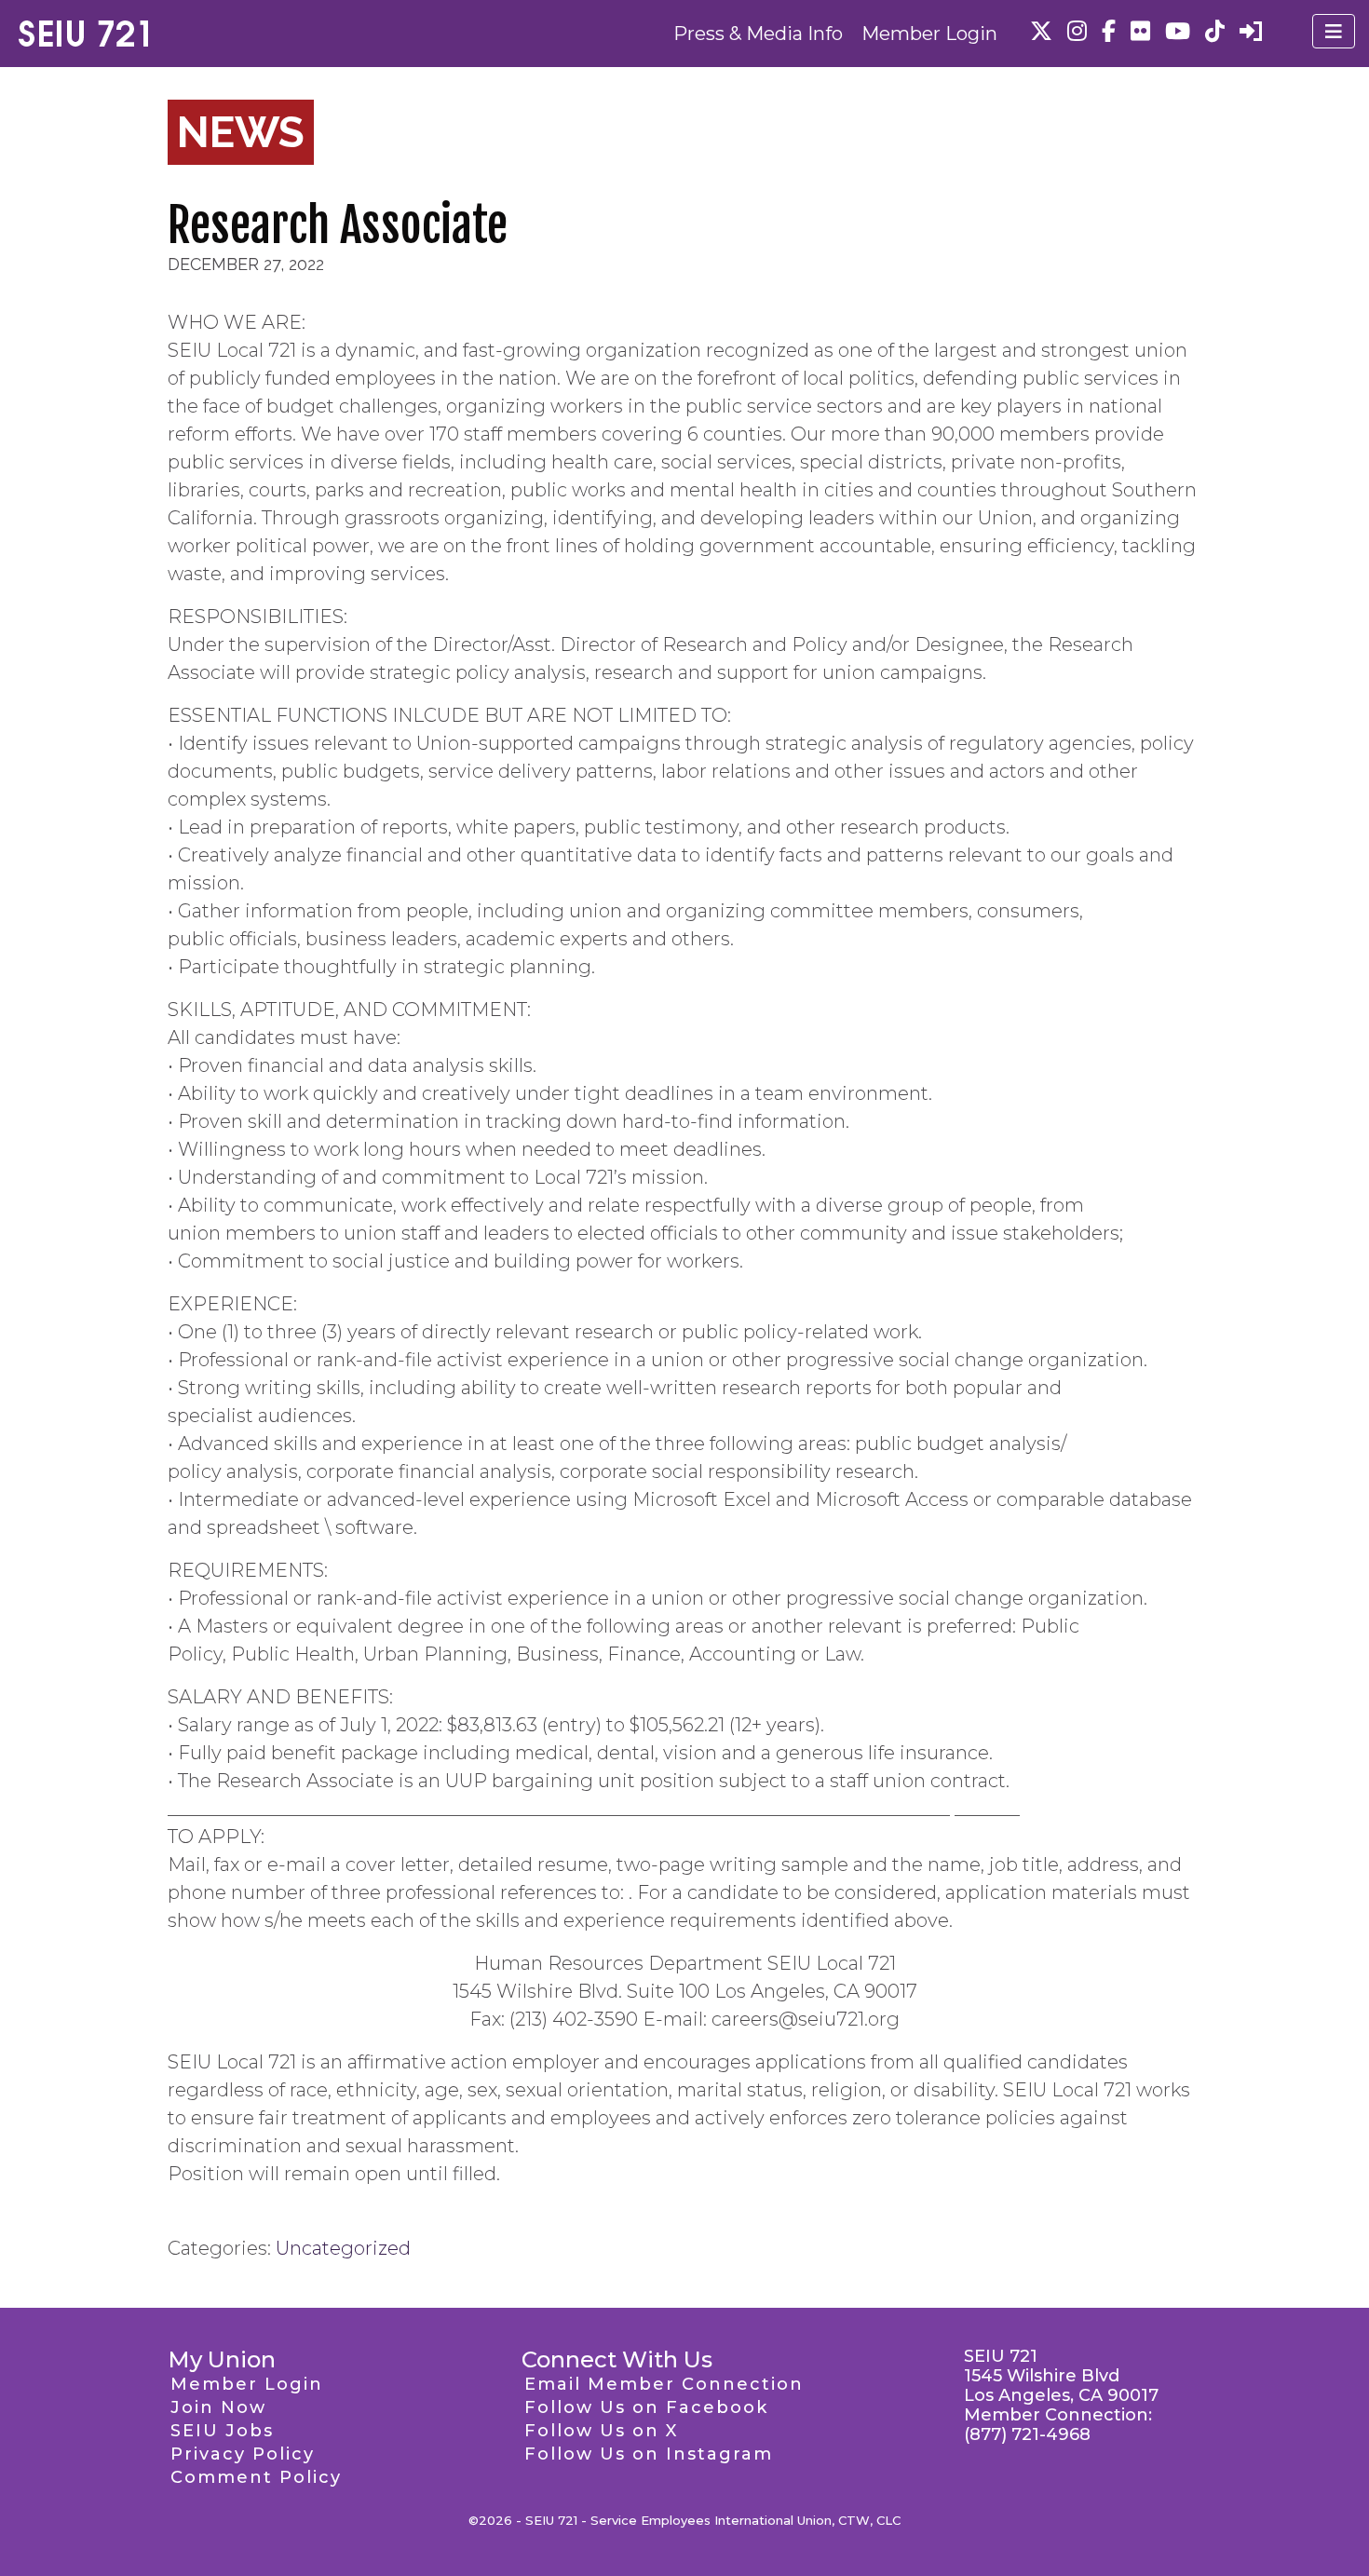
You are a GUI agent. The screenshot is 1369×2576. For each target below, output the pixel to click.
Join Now (218, 2407)
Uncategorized (343, 2248)
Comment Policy (256, 2477)
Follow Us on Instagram (649, 2454)
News (241, 132)
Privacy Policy (243, 2454)
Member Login (929, 34)
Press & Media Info (758, 34)
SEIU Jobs (222, 2431)
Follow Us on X (601, 2431)
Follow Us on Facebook (646, 2407)
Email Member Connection (664, 2384)
